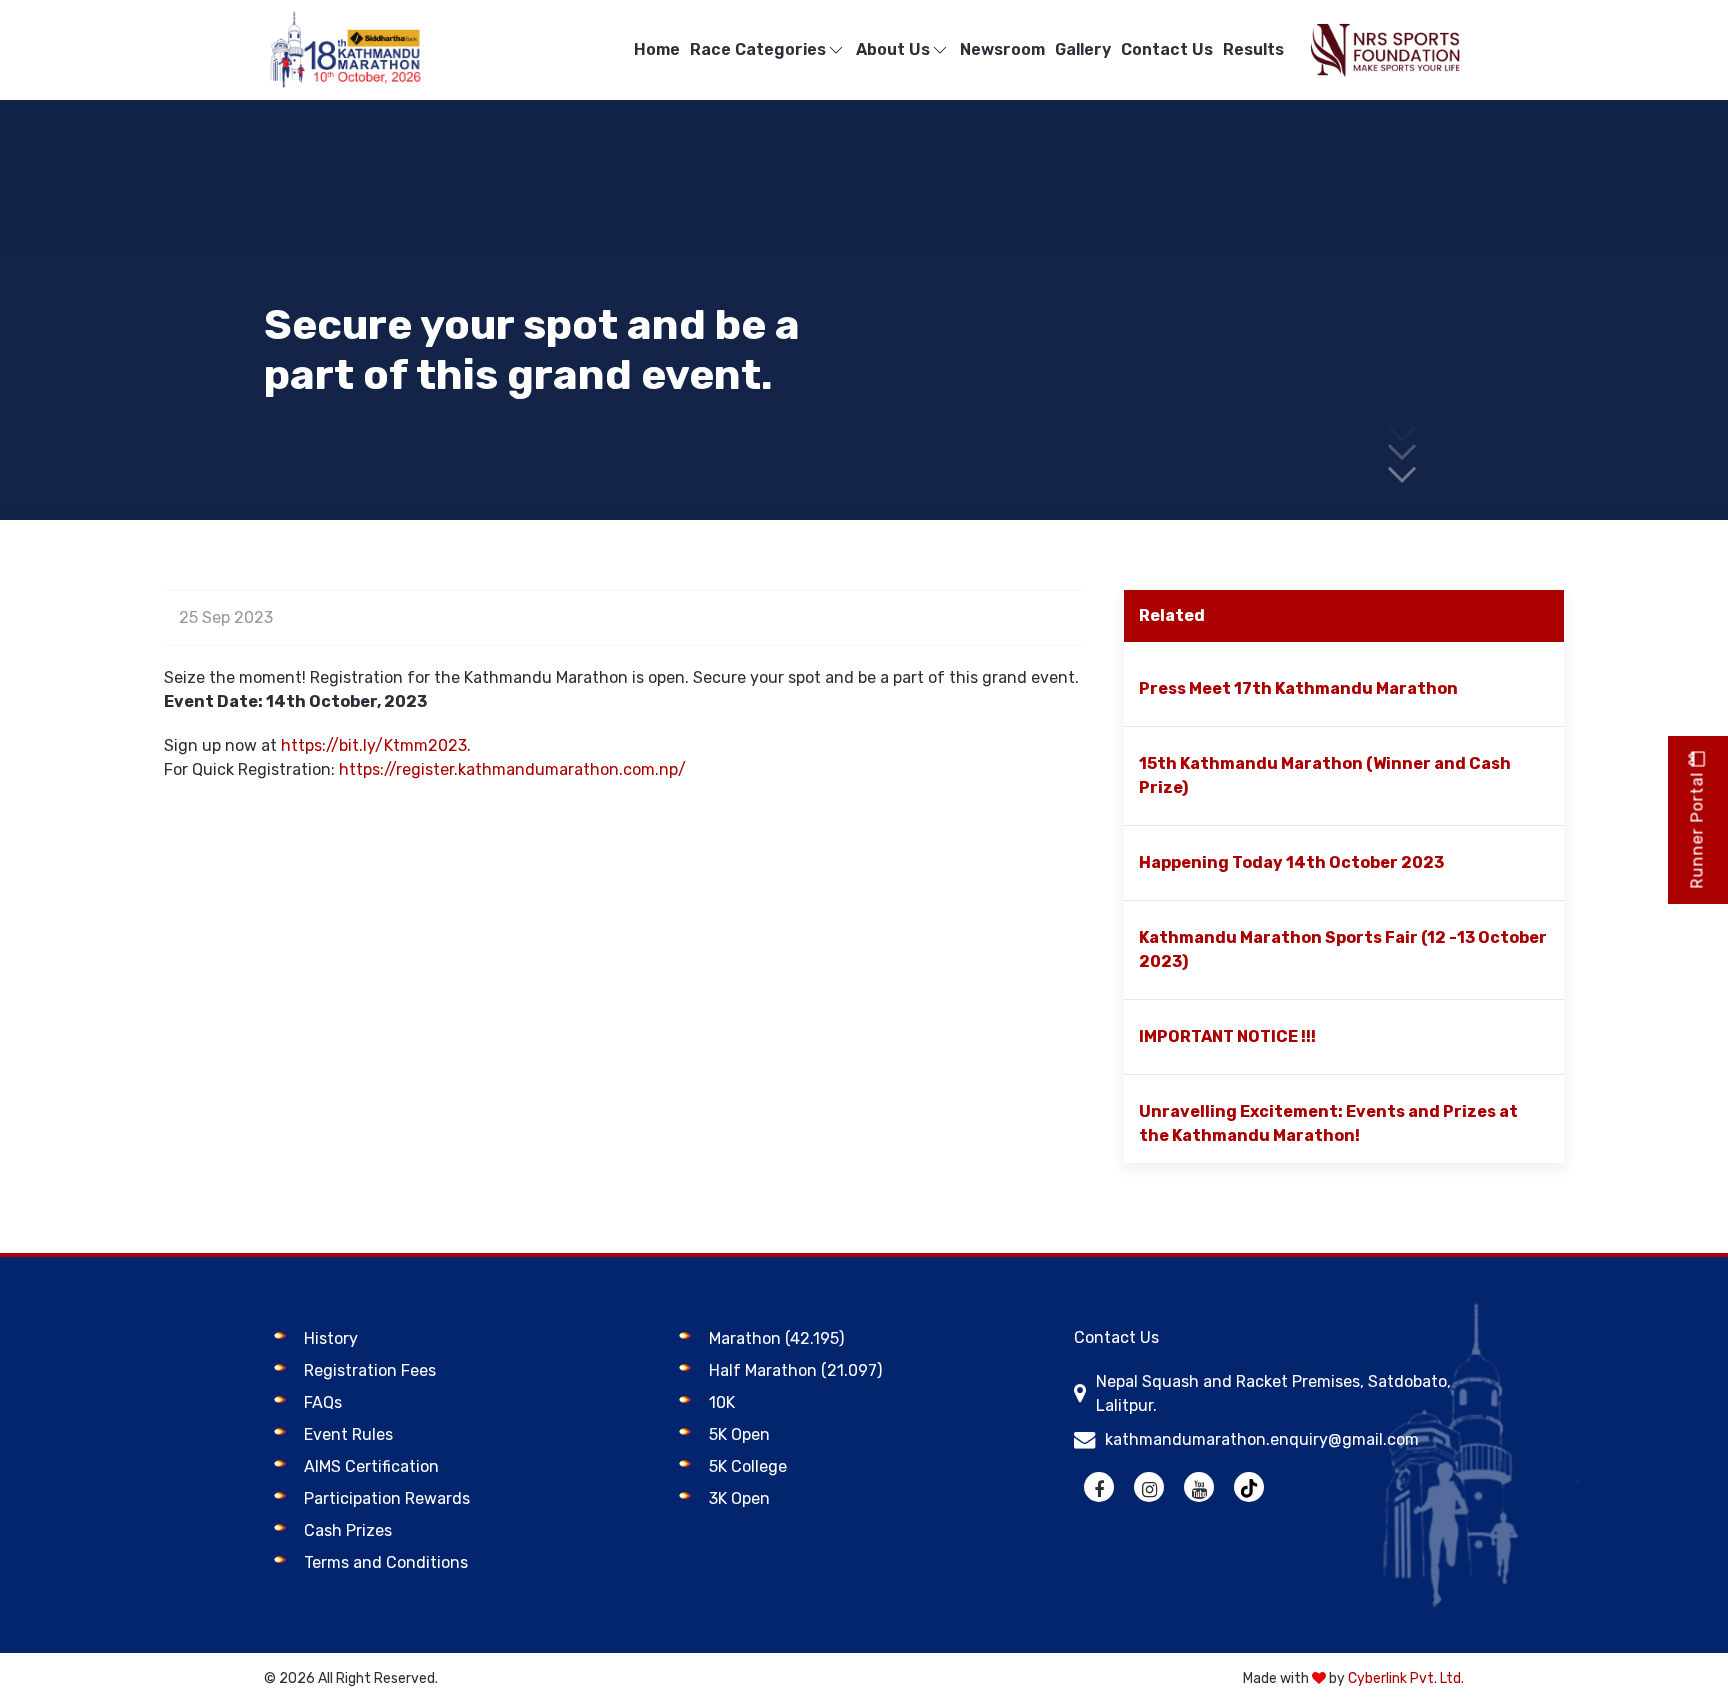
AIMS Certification (371, 1466)
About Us (893, 49)
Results (1253, 49)
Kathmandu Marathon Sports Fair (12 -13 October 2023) (1343, 949)
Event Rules (348, 1434)
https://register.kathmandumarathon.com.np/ (512, 769)
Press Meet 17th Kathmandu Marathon (1298, 688)
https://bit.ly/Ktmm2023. (376, 745)
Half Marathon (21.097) (795, 1370)
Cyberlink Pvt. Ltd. (1406, 1678)
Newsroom (1002, 49)
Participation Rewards (387, 1498)
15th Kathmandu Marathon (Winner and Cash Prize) (1325, 775)
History (331, 1338)
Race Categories (758, 49)
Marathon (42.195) (776, 1338)
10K (722, 1402)
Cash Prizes (348, 1530)
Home (657, 49)
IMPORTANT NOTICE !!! (1227, 1036)
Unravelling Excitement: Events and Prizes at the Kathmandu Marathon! (1328, 1123)
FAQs (323, 1402)
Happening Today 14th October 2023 (1291, 862)
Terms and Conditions (386, 1562)
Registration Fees (370, 1370)
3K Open (739, 1498)
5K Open (739, 1434)
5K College (748, 1466)
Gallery (1083, 49)
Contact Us (1167, 49)
